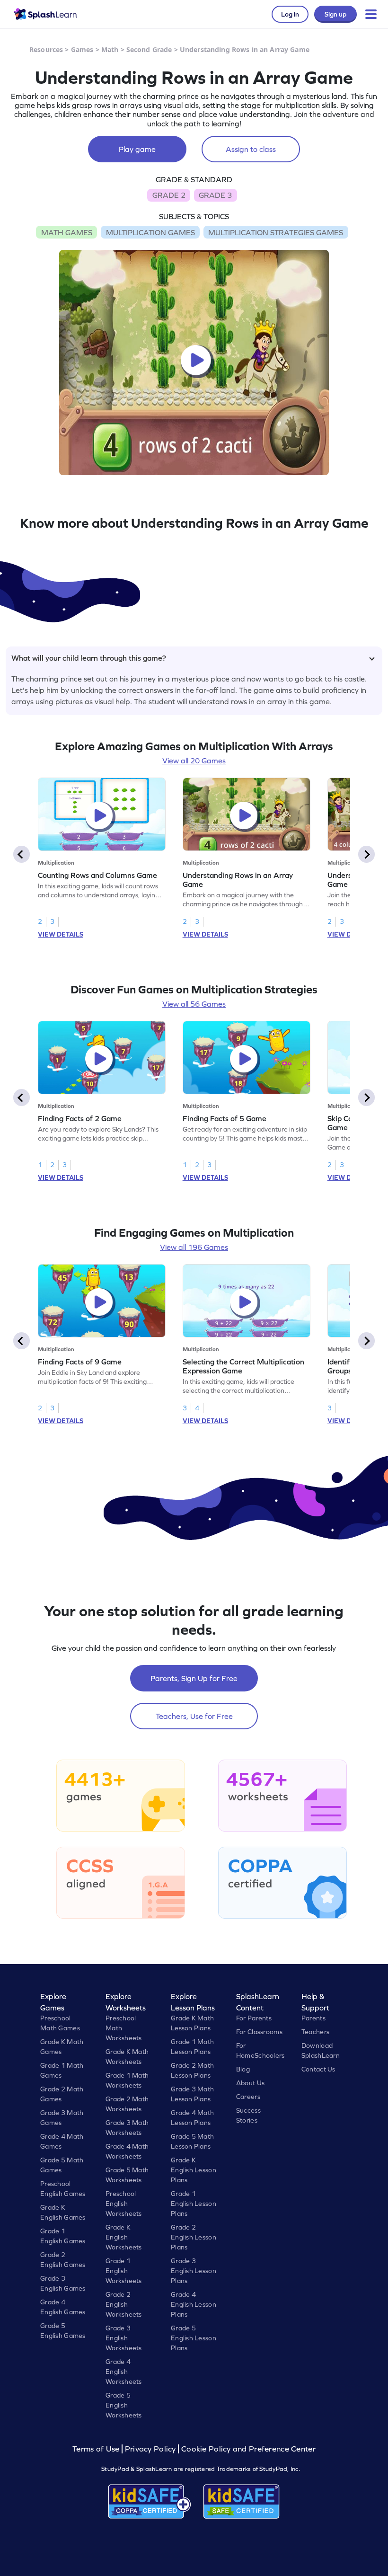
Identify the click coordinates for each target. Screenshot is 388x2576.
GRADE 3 (215, 195)
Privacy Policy (150, 2449)
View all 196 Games (194, 1247)
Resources (46, 49)
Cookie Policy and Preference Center (248, 2449)
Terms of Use (97, 2449)
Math (110, 49)
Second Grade (149, 49)
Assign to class (251, 149)
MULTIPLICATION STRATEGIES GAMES (276, 232)
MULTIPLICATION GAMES (150, 232)
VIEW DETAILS (61, 934)
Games (82, 49)
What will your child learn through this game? (89, 658)
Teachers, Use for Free (194, 1716)
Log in (290, 14)
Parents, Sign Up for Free (194, 1678)
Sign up (335, 14)
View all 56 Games (194, 1004)
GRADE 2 (169, 195)
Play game (137, 149)
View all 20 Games (194, 761)
